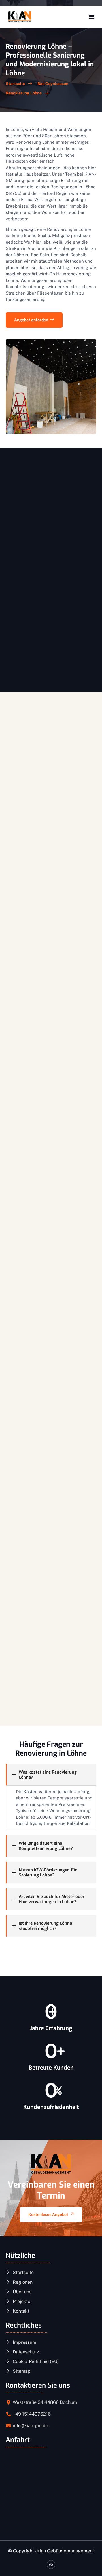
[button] (91, 17)
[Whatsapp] (51, 2565)
